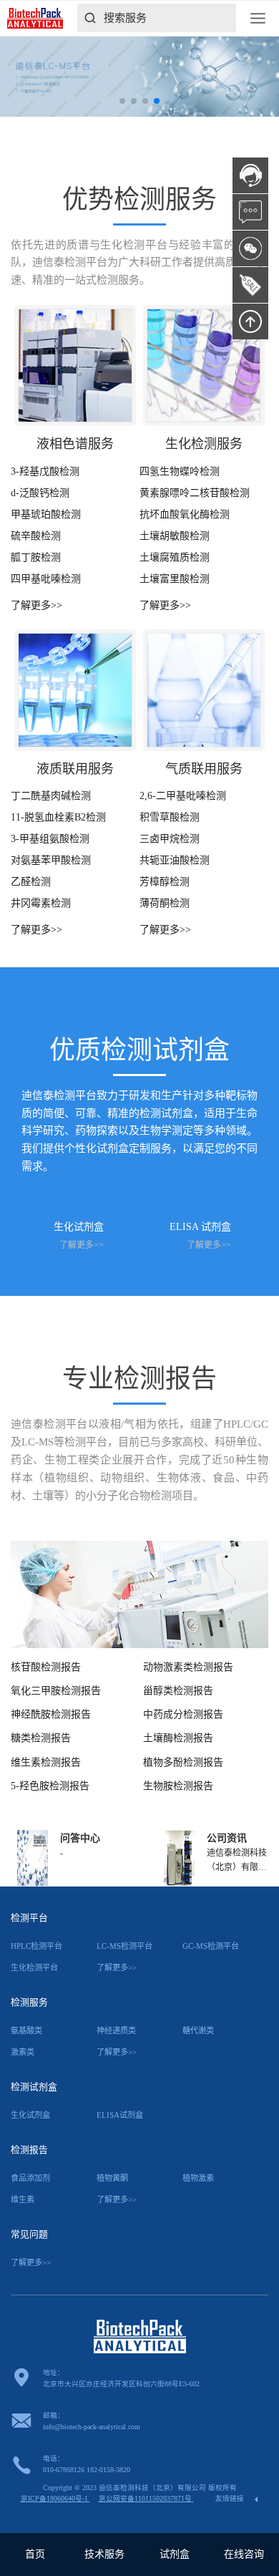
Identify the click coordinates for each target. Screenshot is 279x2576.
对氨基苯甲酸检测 (51, 860)
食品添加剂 (30, 2178)
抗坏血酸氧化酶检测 (185, 514)
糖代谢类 (198, 2030)
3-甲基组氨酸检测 (50, 839)
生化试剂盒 (30, 2115)
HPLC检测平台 (36, 1946)
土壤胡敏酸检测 (175, 536)
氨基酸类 (26, 2030)
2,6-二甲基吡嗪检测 (183, 796)
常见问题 (29, 2234)
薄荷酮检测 (165, 903)
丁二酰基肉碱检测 (51, 796)
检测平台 (29, 1918)
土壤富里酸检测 (175, 579)
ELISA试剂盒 (120, 2115)
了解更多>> (36, 605)
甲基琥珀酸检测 (46, 514)
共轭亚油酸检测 (175, 860)
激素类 (23, 2052)
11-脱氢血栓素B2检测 (58, 817)
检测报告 (29, 2150)
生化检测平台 (34, 1967)
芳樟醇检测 (165, 882)
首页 (35, 2554)
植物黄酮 (112, 2178)
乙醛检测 (31, 882)
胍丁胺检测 (36, 557)
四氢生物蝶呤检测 (180, 471)
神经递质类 (116, 2030)
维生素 (23, 2199)
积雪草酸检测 (170, 817)
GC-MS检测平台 (211, 1946)
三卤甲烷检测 (170, 839)
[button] (122, 101)
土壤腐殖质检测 (175, 557)
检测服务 (29, 2003)
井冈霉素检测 (41, 903)
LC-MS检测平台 (124, 1946)
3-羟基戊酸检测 (45, 471)
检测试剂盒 (34, 2087)
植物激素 (198, 2178)
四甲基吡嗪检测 (46, 579)
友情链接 (231, 2498)
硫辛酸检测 (36, 536)
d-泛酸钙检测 (40, 493)
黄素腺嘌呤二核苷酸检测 (195, 493)
